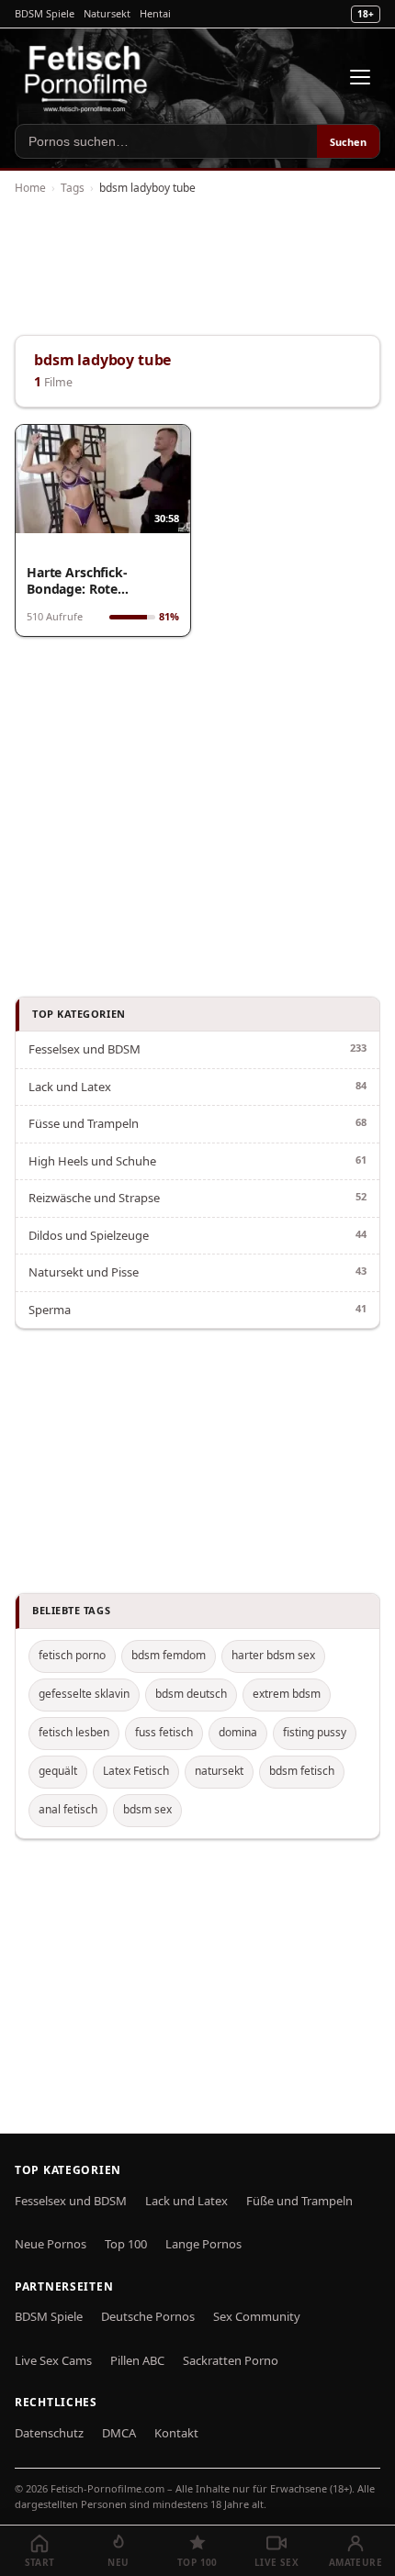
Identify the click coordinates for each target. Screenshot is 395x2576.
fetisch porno (72, 1655)
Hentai (155, 13)
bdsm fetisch (302, 1771)
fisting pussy (315, 1732)
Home (30, 188)
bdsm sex (147, 1809)
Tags (73, 188)
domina (238, 1732)
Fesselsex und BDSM (85, 1049)
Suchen (348, 142)
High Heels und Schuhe (92, 1161)
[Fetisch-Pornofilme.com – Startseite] (85, 77)
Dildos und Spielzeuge (89, 1235)
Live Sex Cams (53, 2360)
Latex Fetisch (136, 1771)
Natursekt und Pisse (84, 1272)
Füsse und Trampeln (84, 1123)
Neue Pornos (51, 2244)
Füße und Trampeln (299, 2201)
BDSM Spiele (45, 13)
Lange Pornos (203, 2244)
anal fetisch (68, 1809)
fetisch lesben (74, 1732)
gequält (58, 1771)
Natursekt (107, 13)
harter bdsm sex (273, 1655)
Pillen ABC (137, 2360)
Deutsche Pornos (148, 2316)
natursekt (219, 1771)
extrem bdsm (287, 1694)
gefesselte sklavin (84, 1694)
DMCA (119, 2433)
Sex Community (257, 2316)
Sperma (50, 1310)
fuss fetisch (164, 1732)
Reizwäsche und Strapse (94, 1198)
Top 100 (126, 2244)
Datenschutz (49, 2433)
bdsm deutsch (191, 1694)
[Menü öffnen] (360, 77)
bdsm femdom (169, 1655)
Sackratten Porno (231, 2360)
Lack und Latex (70, 1087)
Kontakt (176, 2433)
